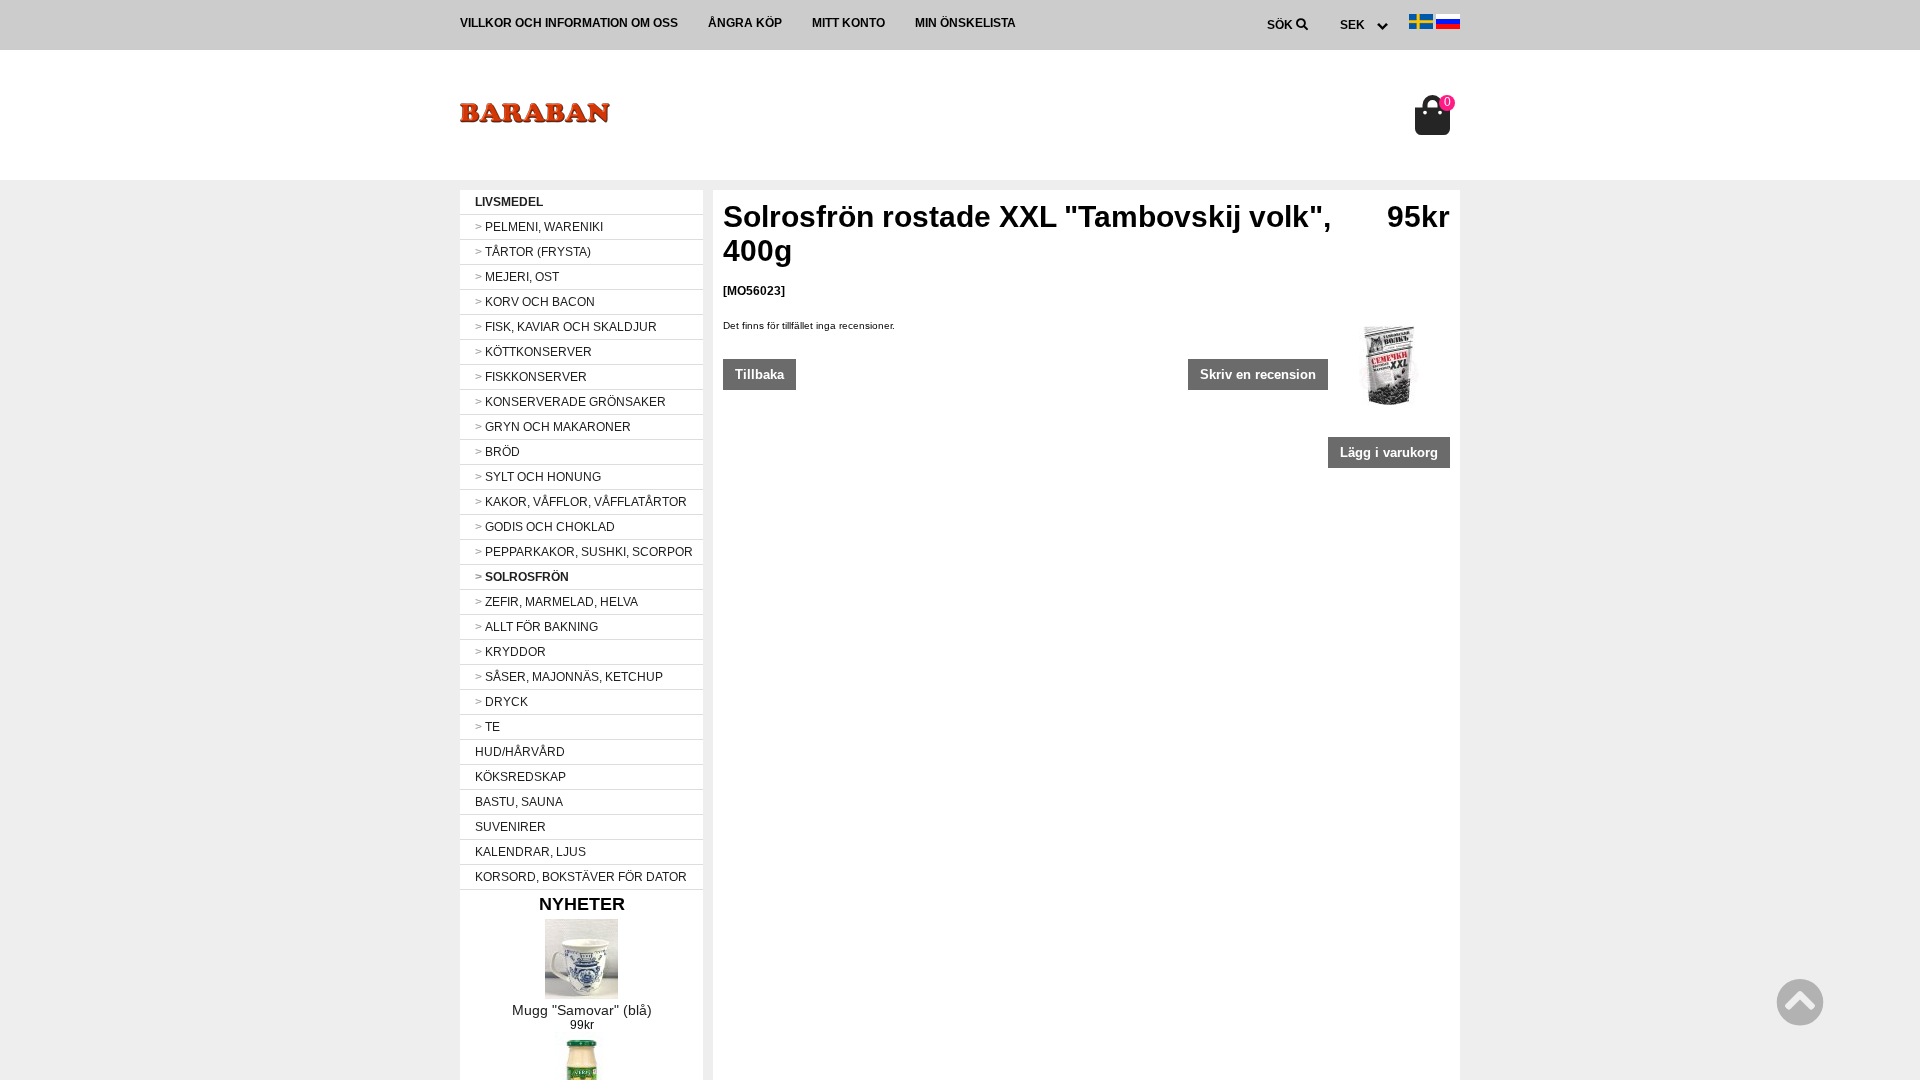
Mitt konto (848, 23)
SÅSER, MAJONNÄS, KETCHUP (569, 677)
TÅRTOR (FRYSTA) (533, 252)
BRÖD (497, 452)
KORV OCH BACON (535, 302)
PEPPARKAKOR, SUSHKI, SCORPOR (584, 552)
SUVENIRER (510, 827)
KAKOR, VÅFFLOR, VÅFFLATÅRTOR (581, 502)
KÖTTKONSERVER (533, 352)
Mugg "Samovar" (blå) (582, 1010)
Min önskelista (965, 23)
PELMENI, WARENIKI (539, 227)
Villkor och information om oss (569, 23)
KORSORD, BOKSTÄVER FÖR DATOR (581, 877)
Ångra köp (745, 23)
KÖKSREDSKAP (520, 777)
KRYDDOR (510, 652)
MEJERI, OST (517, 277)
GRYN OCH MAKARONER (553, 427)
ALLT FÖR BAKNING (536, 627)
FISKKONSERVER (531, 377)
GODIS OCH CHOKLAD (545, 527)
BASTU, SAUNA (519, 802)
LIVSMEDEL (509, 202)
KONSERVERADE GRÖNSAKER (570, 402)
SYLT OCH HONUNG (538, 477)
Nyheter (582, 904)
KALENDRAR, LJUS (530, 852)
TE (487, 727)
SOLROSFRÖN (522, 577)
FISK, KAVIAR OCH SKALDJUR (566, 327)
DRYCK (501, 702)
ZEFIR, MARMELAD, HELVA (556, 602)
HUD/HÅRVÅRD (520, 752)
